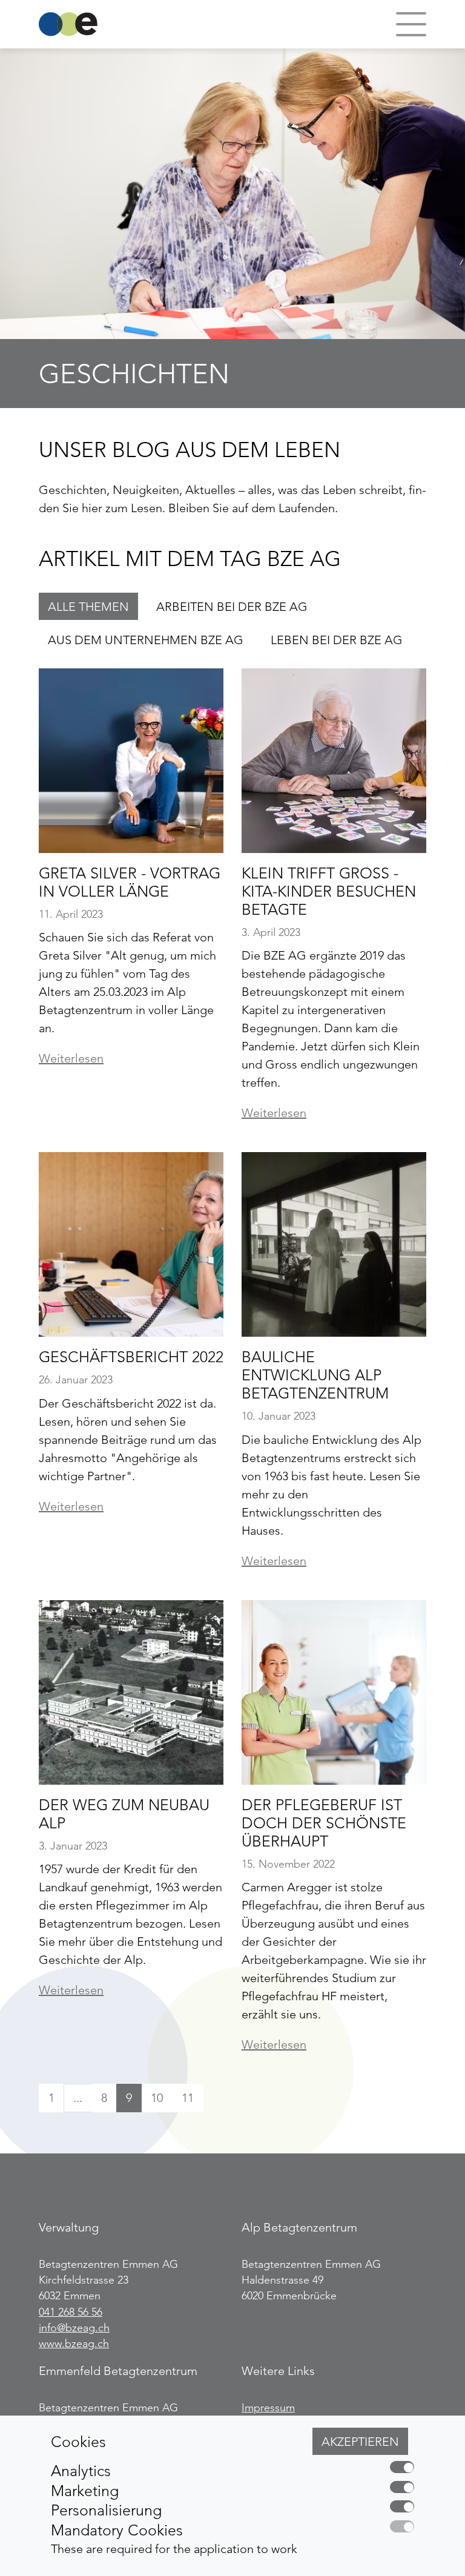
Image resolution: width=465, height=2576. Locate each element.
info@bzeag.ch (74, 2328)
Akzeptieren (360, 2442)
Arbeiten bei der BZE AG (232, 607)
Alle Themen (88, 607)
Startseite (68, 24)
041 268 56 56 (71, 2312)
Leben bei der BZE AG (337, 640)
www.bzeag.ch (74, 2344)
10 (157, 2098)
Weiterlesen (71, 1058)
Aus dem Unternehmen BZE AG (146, 640)
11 (188, 2098)
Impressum (268, 2408)
